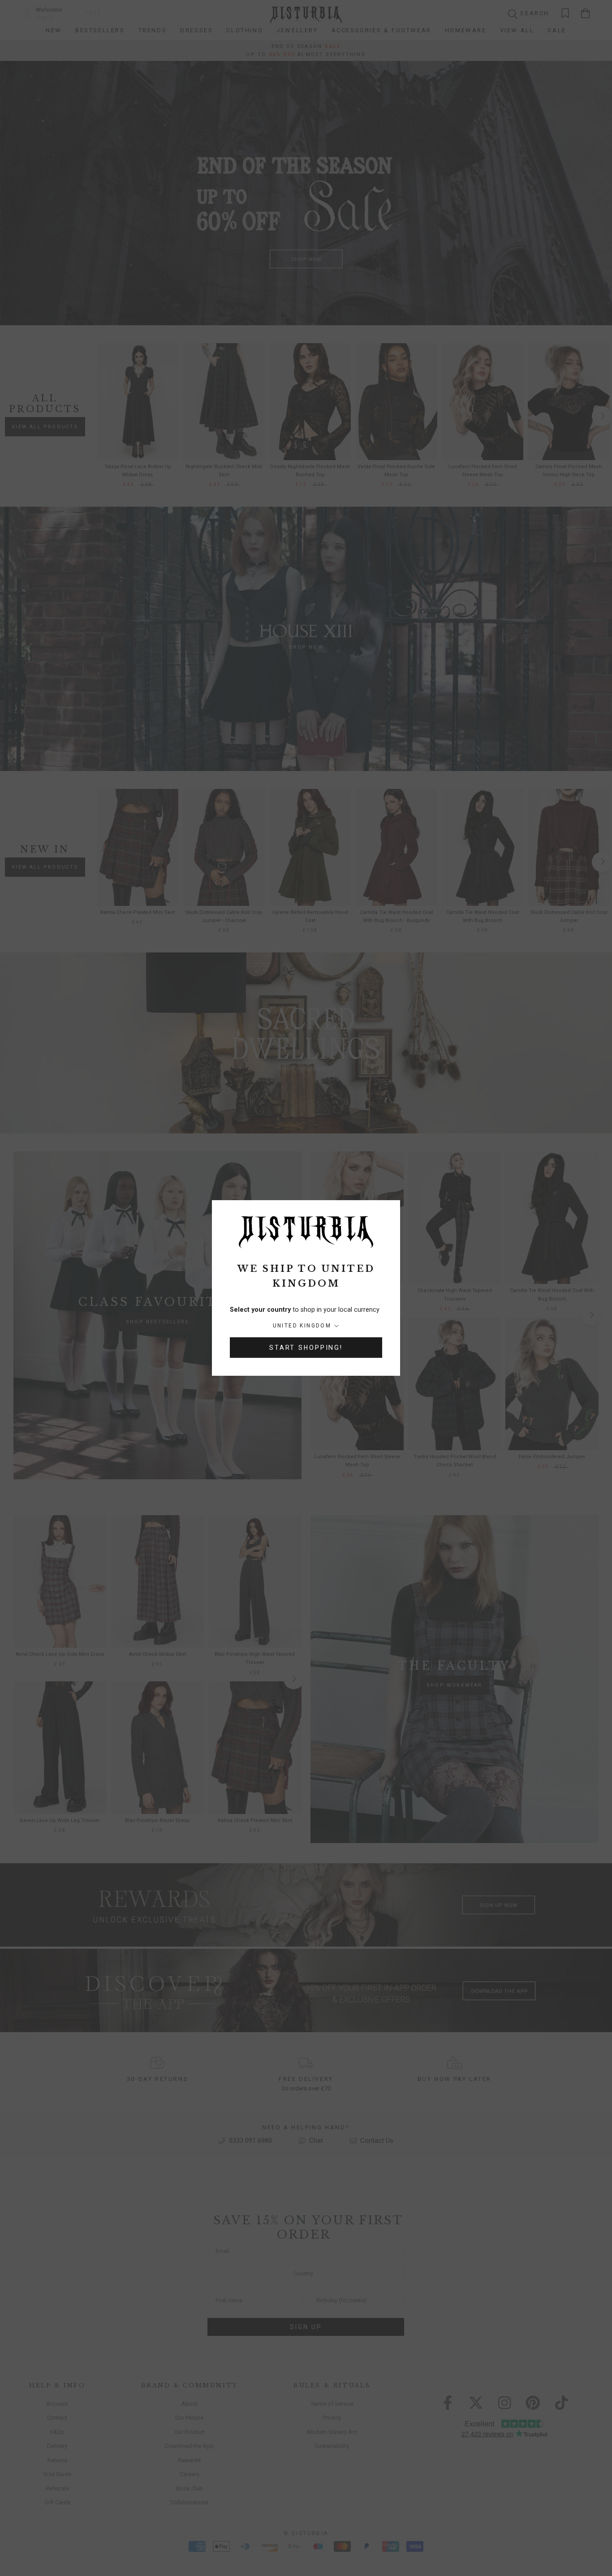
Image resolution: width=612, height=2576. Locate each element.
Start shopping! (306, 1348)
